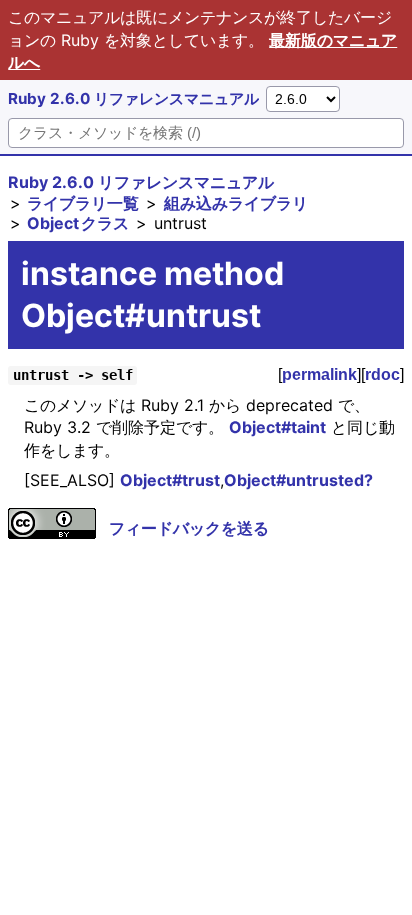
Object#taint (277, 427)
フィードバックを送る (189, 528)
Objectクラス (78, 223)
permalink (319, 374)
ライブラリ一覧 (83, 203)
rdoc (382, 374)
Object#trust (170, 480)
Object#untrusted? (298, 480)
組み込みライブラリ (236, 203)
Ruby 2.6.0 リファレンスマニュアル (133, 98)
